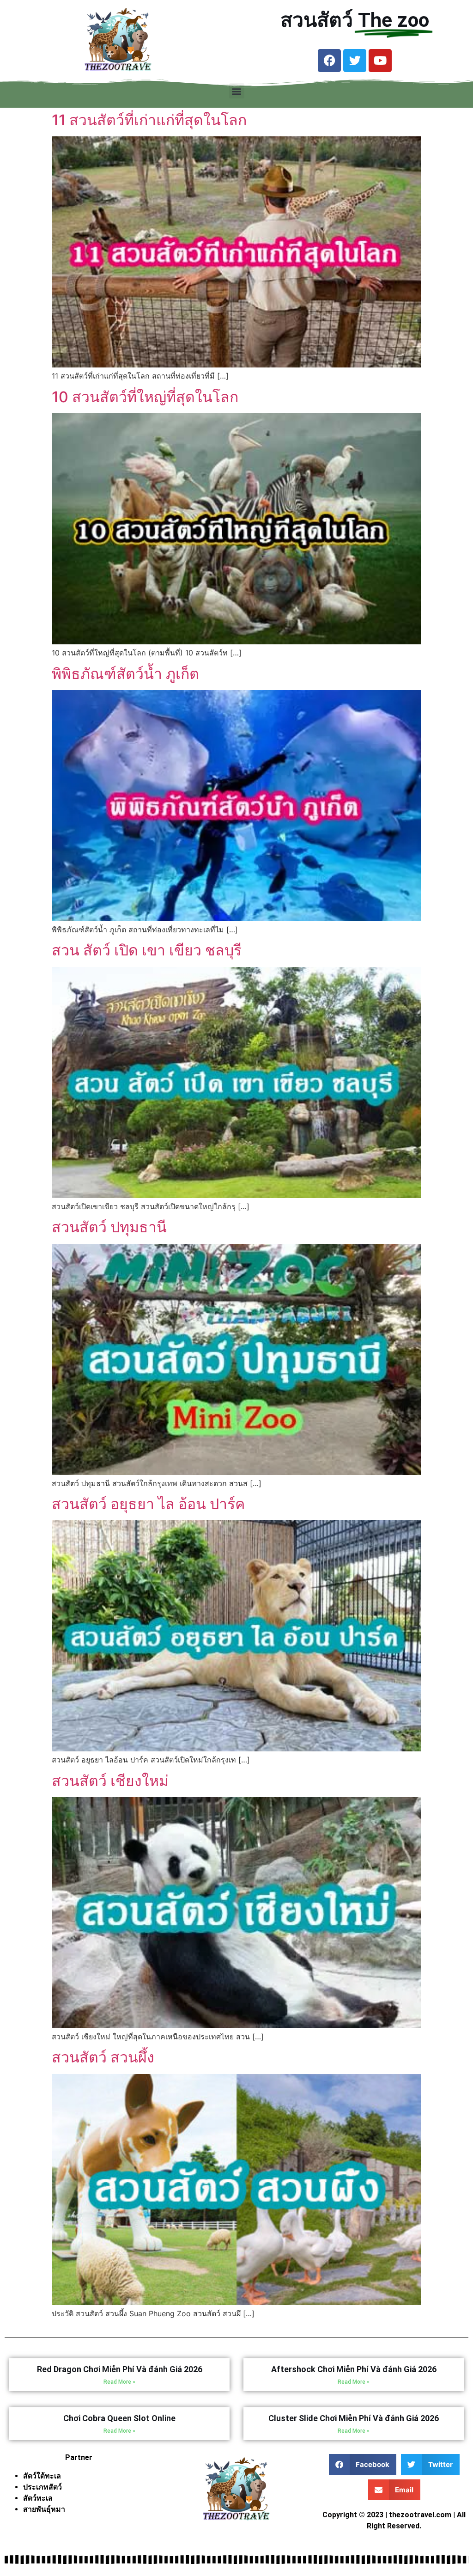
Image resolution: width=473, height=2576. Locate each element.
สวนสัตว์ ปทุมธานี (109, 1227)
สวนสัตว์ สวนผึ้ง (103, 2057)
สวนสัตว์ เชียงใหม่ (110, 1781)
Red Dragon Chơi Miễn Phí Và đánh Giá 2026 (120, 2369)
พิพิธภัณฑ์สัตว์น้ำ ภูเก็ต (125, 674)
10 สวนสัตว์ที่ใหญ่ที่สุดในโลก (145, 397)
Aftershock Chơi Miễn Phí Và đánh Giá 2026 (354, 2369)
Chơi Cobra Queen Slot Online (119, 2418)
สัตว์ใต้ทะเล (42, 2476)
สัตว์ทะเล (38, 2498)
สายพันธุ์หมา (44, 2509)
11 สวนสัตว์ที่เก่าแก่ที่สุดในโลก (149, 120)
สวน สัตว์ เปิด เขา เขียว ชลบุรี (147, 950)
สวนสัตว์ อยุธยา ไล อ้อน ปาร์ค (148, 1504)
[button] (237, 91)
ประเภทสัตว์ (42, 2487)
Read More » (119, 2382)
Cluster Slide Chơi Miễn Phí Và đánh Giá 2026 (354, 2418)
